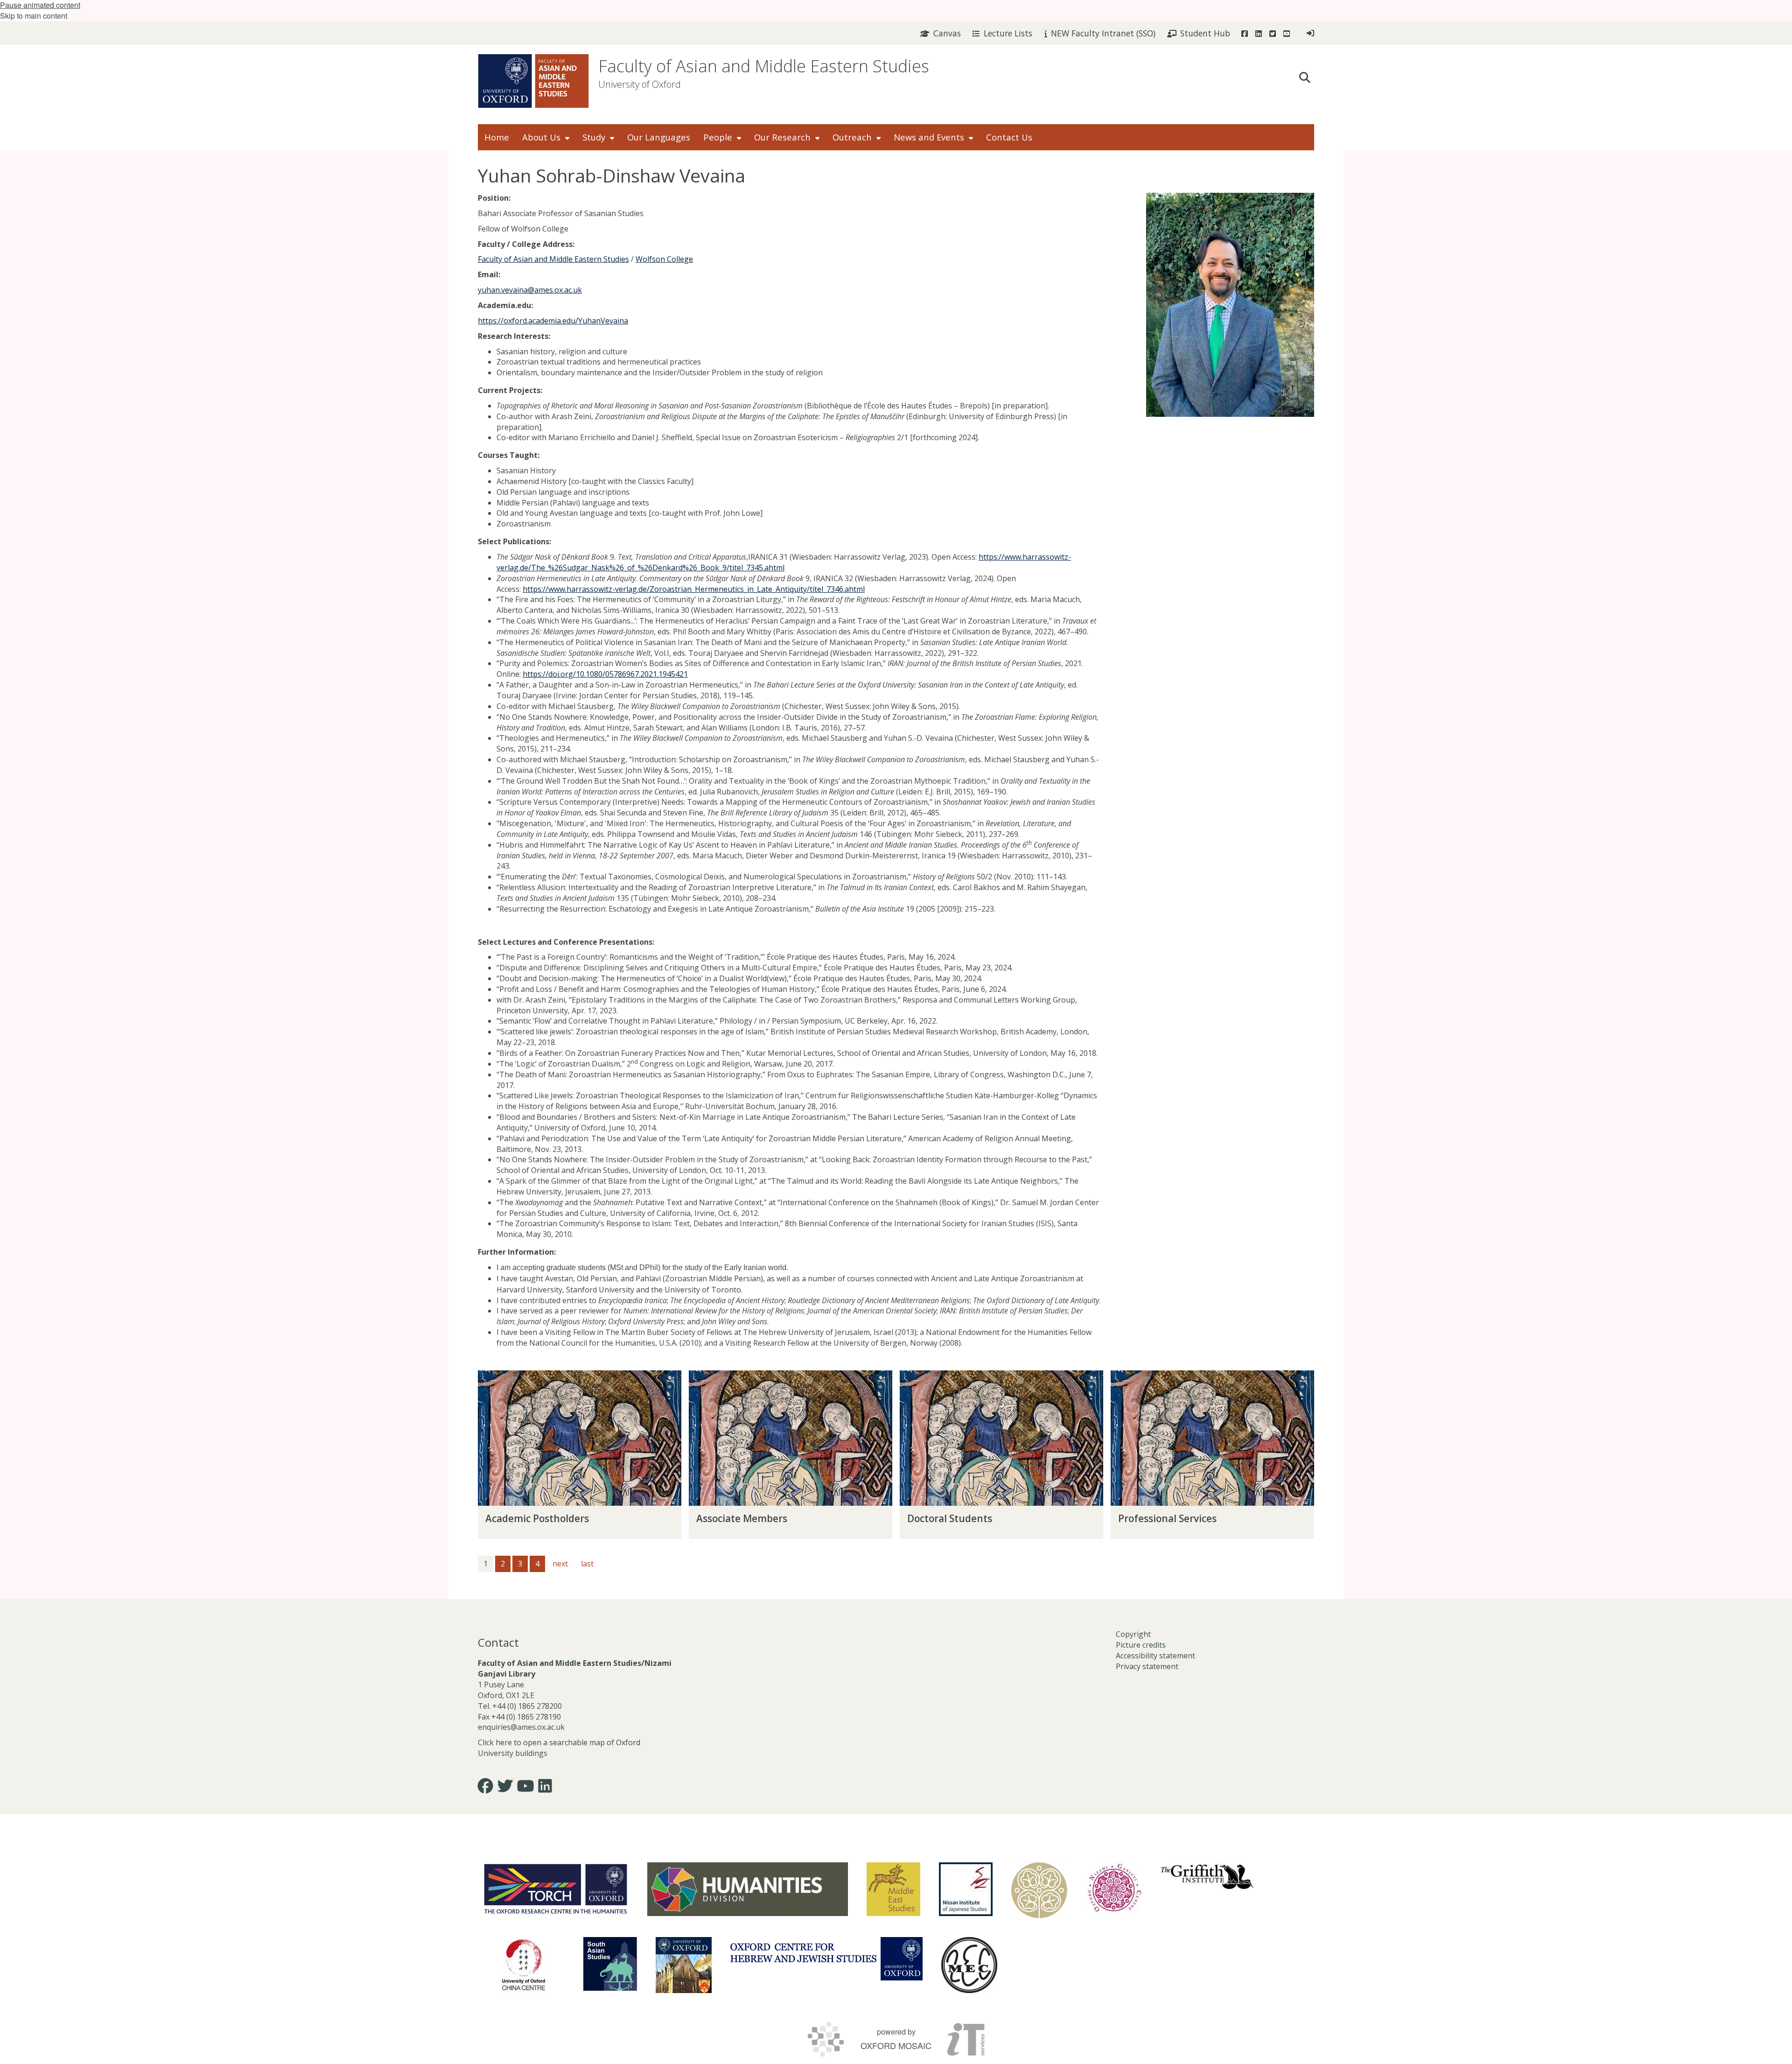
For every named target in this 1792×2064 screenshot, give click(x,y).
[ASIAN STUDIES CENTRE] (684, 1965)
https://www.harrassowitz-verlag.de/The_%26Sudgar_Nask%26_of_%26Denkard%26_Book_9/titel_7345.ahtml (784, 562)
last (587, 1564)
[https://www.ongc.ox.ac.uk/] (1114, 1890)
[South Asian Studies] (610, 1964)
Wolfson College (664, 259)
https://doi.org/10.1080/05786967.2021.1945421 (605, 674)
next (560, 1564)
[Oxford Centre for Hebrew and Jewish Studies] (826, 1959)
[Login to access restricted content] (1310, 33)
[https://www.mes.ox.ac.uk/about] (893, 1889)
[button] (1305, 77)
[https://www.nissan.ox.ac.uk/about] (966, 1889)
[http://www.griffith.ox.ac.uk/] (1207, 1876)
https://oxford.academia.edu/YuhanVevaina (553, 321)
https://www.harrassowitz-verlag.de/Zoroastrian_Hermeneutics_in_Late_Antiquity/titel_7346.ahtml (694, 589)
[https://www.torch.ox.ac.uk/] (556, 1888)
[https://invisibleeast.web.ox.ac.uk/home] (1039, 1890)
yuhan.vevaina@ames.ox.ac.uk (530, 290)
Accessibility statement (1155, 1656)
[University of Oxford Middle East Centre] (969, 1965)
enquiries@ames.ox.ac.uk (522, 1727)
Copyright (1133, 1634)
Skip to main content (34, 16)
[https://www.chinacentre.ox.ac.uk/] (524, 1965)
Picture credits (1141, 1645)
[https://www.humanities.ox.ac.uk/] (748, 1889)
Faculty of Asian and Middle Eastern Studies (764, 66)
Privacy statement (1147, 1666)
